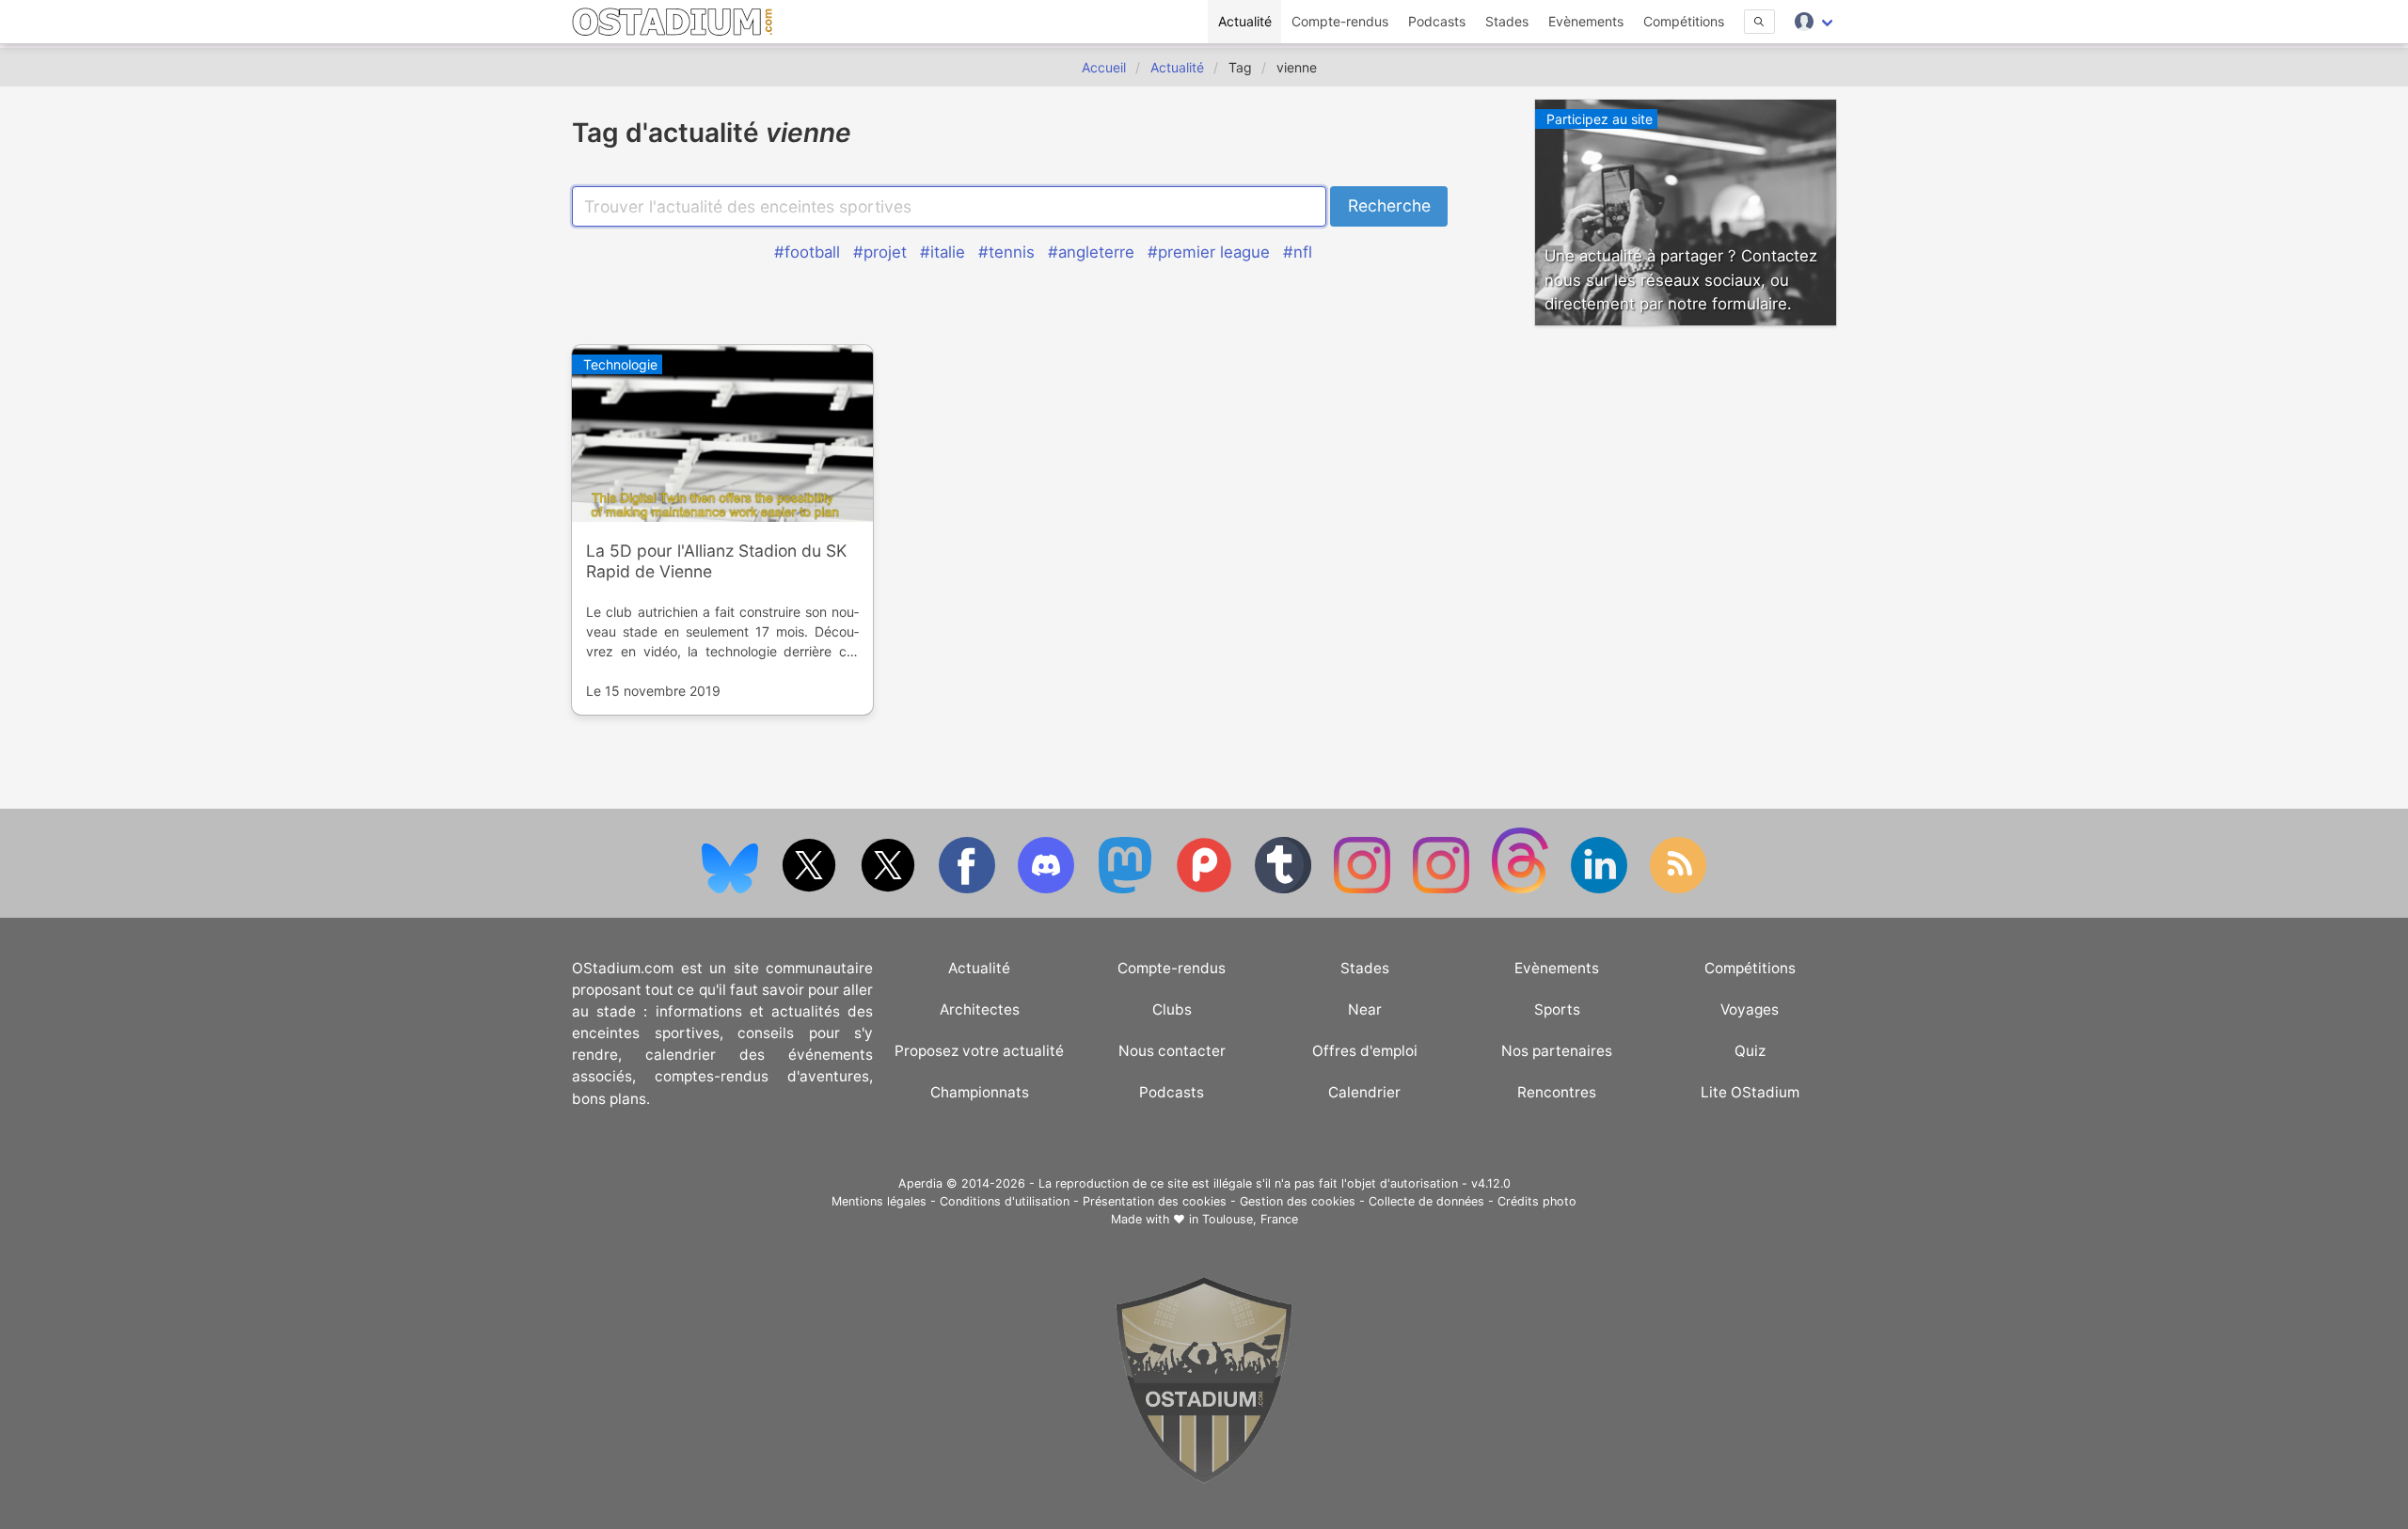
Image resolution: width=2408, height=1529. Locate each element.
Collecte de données (1426, 1201)
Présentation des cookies (1155, 1201)
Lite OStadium (1750, 1092)
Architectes (980, 1009)
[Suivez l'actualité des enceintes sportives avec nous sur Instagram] (1443, 889)
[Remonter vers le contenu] (1204, 1479)
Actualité (1245, 21)
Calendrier (1364, 1092)
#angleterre (1091, 252)
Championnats (980, 1092)
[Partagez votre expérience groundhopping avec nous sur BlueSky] (732, 889)
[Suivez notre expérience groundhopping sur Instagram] (1364, 889)
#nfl (1298, 252)
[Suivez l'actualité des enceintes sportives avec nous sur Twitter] (890, 889)
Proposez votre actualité (979, 1051)
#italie (943, 252)
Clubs (1172, 1009)
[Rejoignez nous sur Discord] (1048, 889)
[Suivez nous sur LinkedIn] (1601, 889)
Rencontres (1557, 1092)
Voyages (1750, 1009)
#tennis (1006, 252)
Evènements (1586, 21)
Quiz (1750, 1051)
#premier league (1209, 252)
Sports (1557, 1009)
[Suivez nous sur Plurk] (1206, 889)
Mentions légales (879, 1201)
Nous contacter (1172, 1051)
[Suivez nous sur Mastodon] (1127, 889)
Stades (1507, 21)
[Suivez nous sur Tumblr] (1285, 889)
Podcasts (1437, 21)
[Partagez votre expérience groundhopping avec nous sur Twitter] (811, 889)
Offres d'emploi (1365, 1051)
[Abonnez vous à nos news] (1678, 889)
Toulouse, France (1250, 1219)
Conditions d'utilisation (1005, 1201)
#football (807, 252)
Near (1365, 1009)
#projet (880, 252)
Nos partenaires (1557, 1051)
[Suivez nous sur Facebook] (969, 889)
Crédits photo (1537, 1201)
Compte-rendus (1340, 21)
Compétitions (1684, 21)
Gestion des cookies (1298, 1201)
